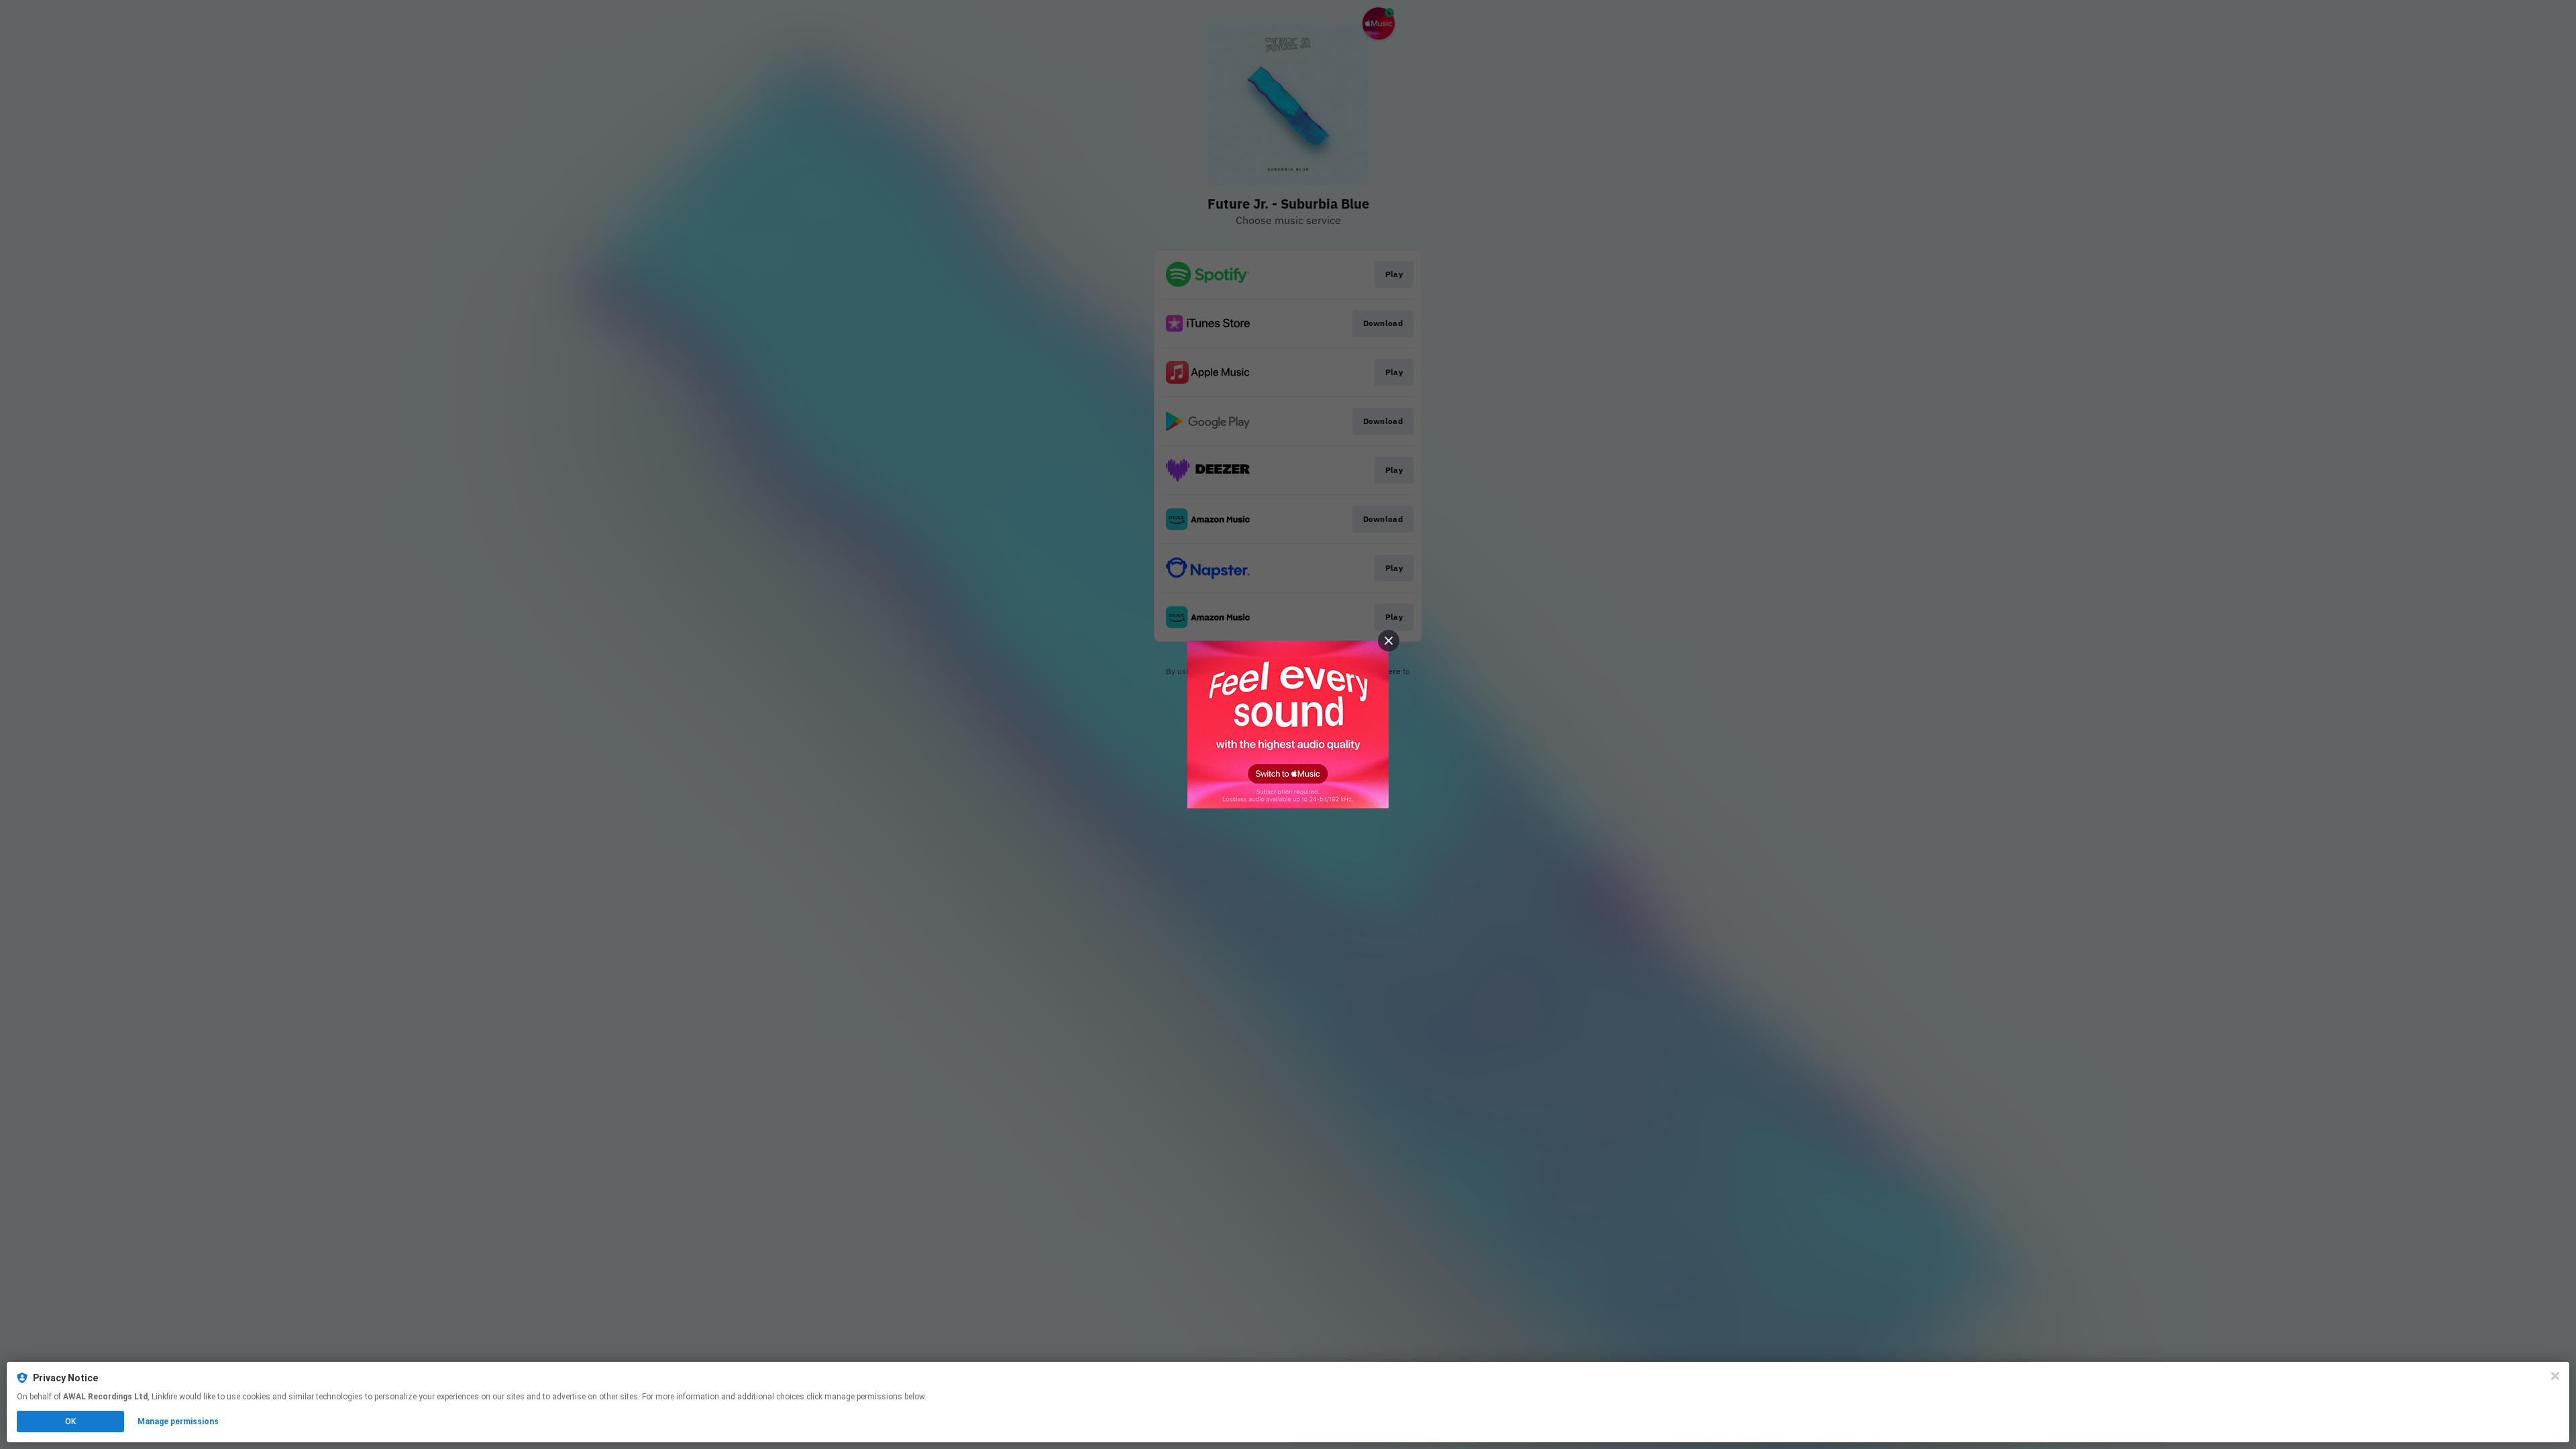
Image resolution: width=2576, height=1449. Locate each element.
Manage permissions (178, 1421)
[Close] (2555, 1376)
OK (70, 1421)
